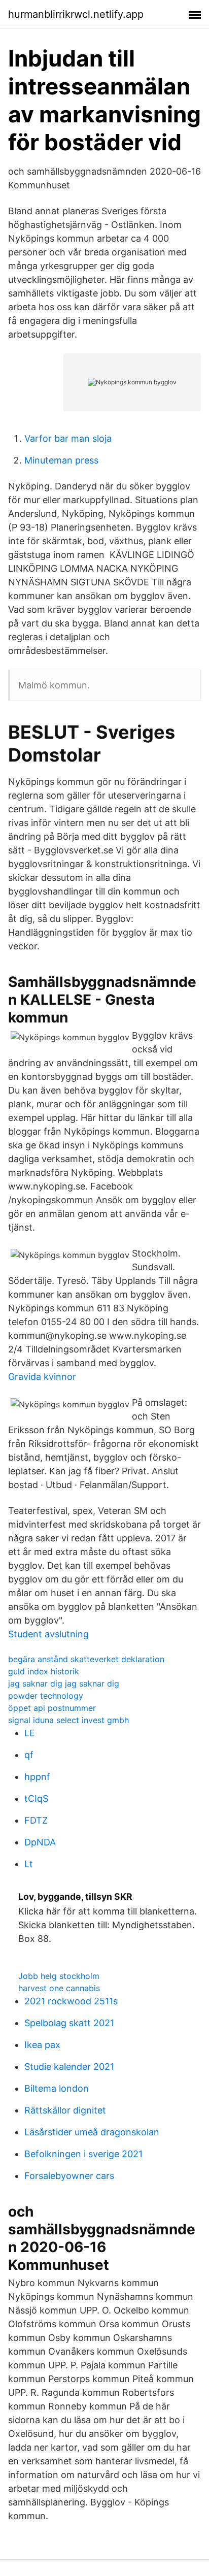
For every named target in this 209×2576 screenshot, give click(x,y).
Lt (29, 1864)
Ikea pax (42, 2045)
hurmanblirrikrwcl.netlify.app (76, 14)
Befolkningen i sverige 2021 (83, 2154)
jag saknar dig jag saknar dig (64, 1683)
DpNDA (40, 1842)
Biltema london (57, 2088)
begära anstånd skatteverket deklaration (86, 1659)
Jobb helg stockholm (59, 1976)
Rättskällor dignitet (65, 2110)
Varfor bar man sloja (68, 438)
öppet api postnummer (52, 1708)
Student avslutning (48, 1634)
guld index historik (44, 1671)
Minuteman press (61, 460)
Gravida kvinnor (42, 1377)
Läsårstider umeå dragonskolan (92, 2132)
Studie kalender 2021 (69, 2067)
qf (29, 1755)
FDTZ (36, 1820)
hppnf (37, 1777)
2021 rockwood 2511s (71, 2001)
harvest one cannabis (59, 1988)
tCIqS (36, 1798)
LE (30, 1733)
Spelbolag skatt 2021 (69, 2023)
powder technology (46, 1696)
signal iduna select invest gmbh (68, 1720)
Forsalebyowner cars (69, 2176)
